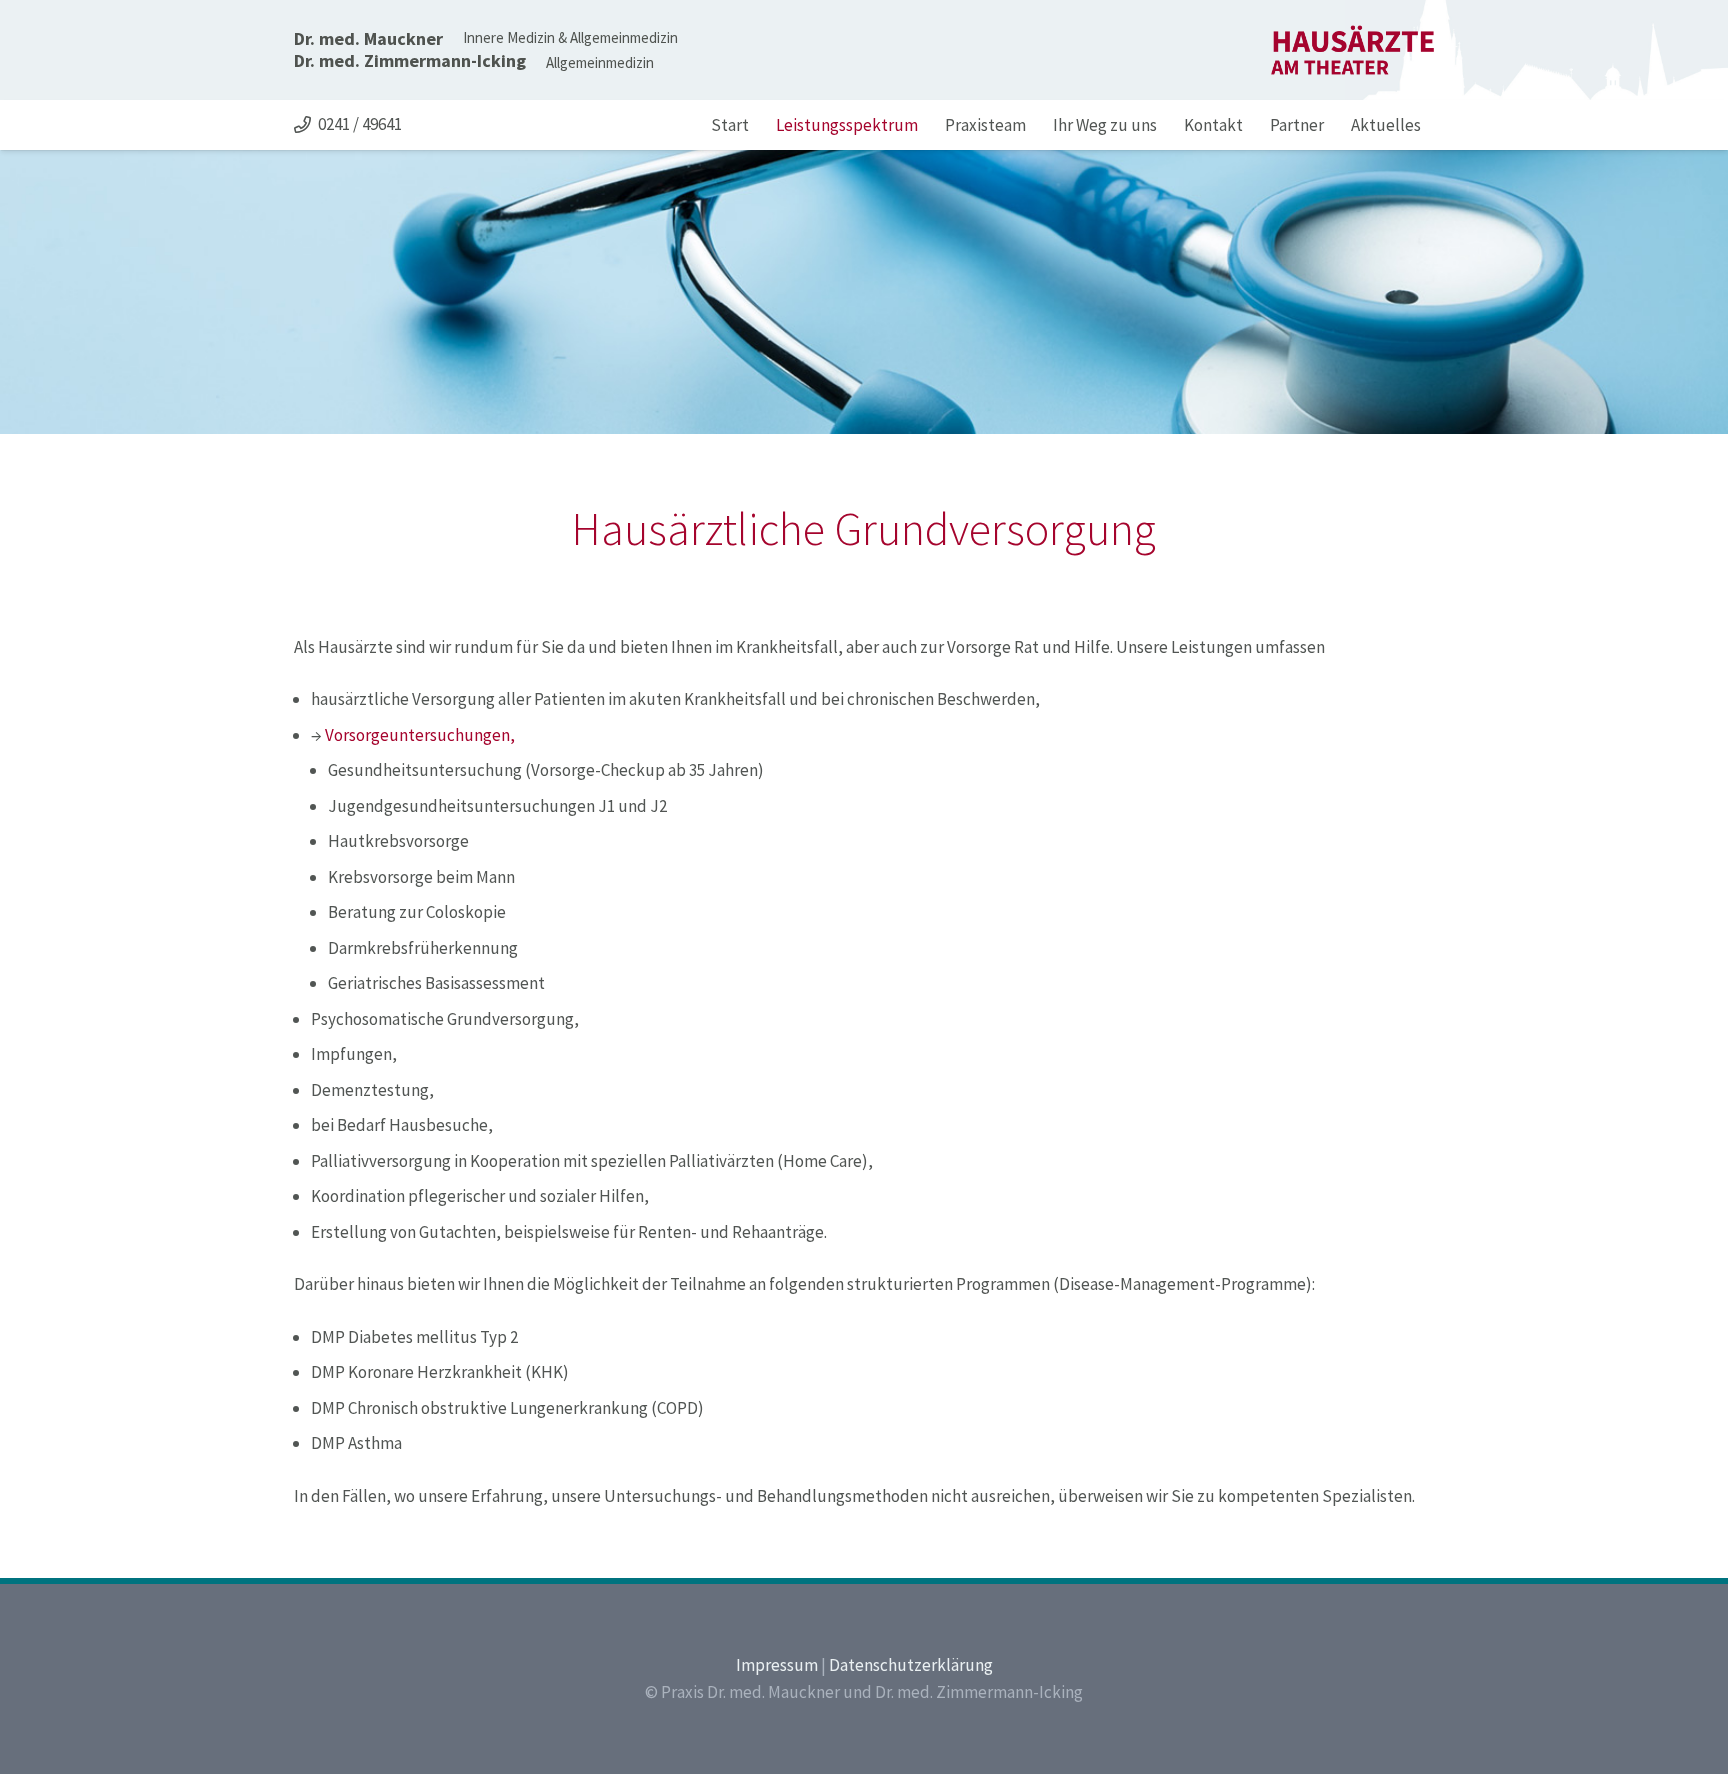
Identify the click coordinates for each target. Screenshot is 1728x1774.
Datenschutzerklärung (911, 1665)
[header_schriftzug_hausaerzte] (1352, 50)
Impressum (777, 1665)
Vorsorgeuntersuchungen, (420, 735)
